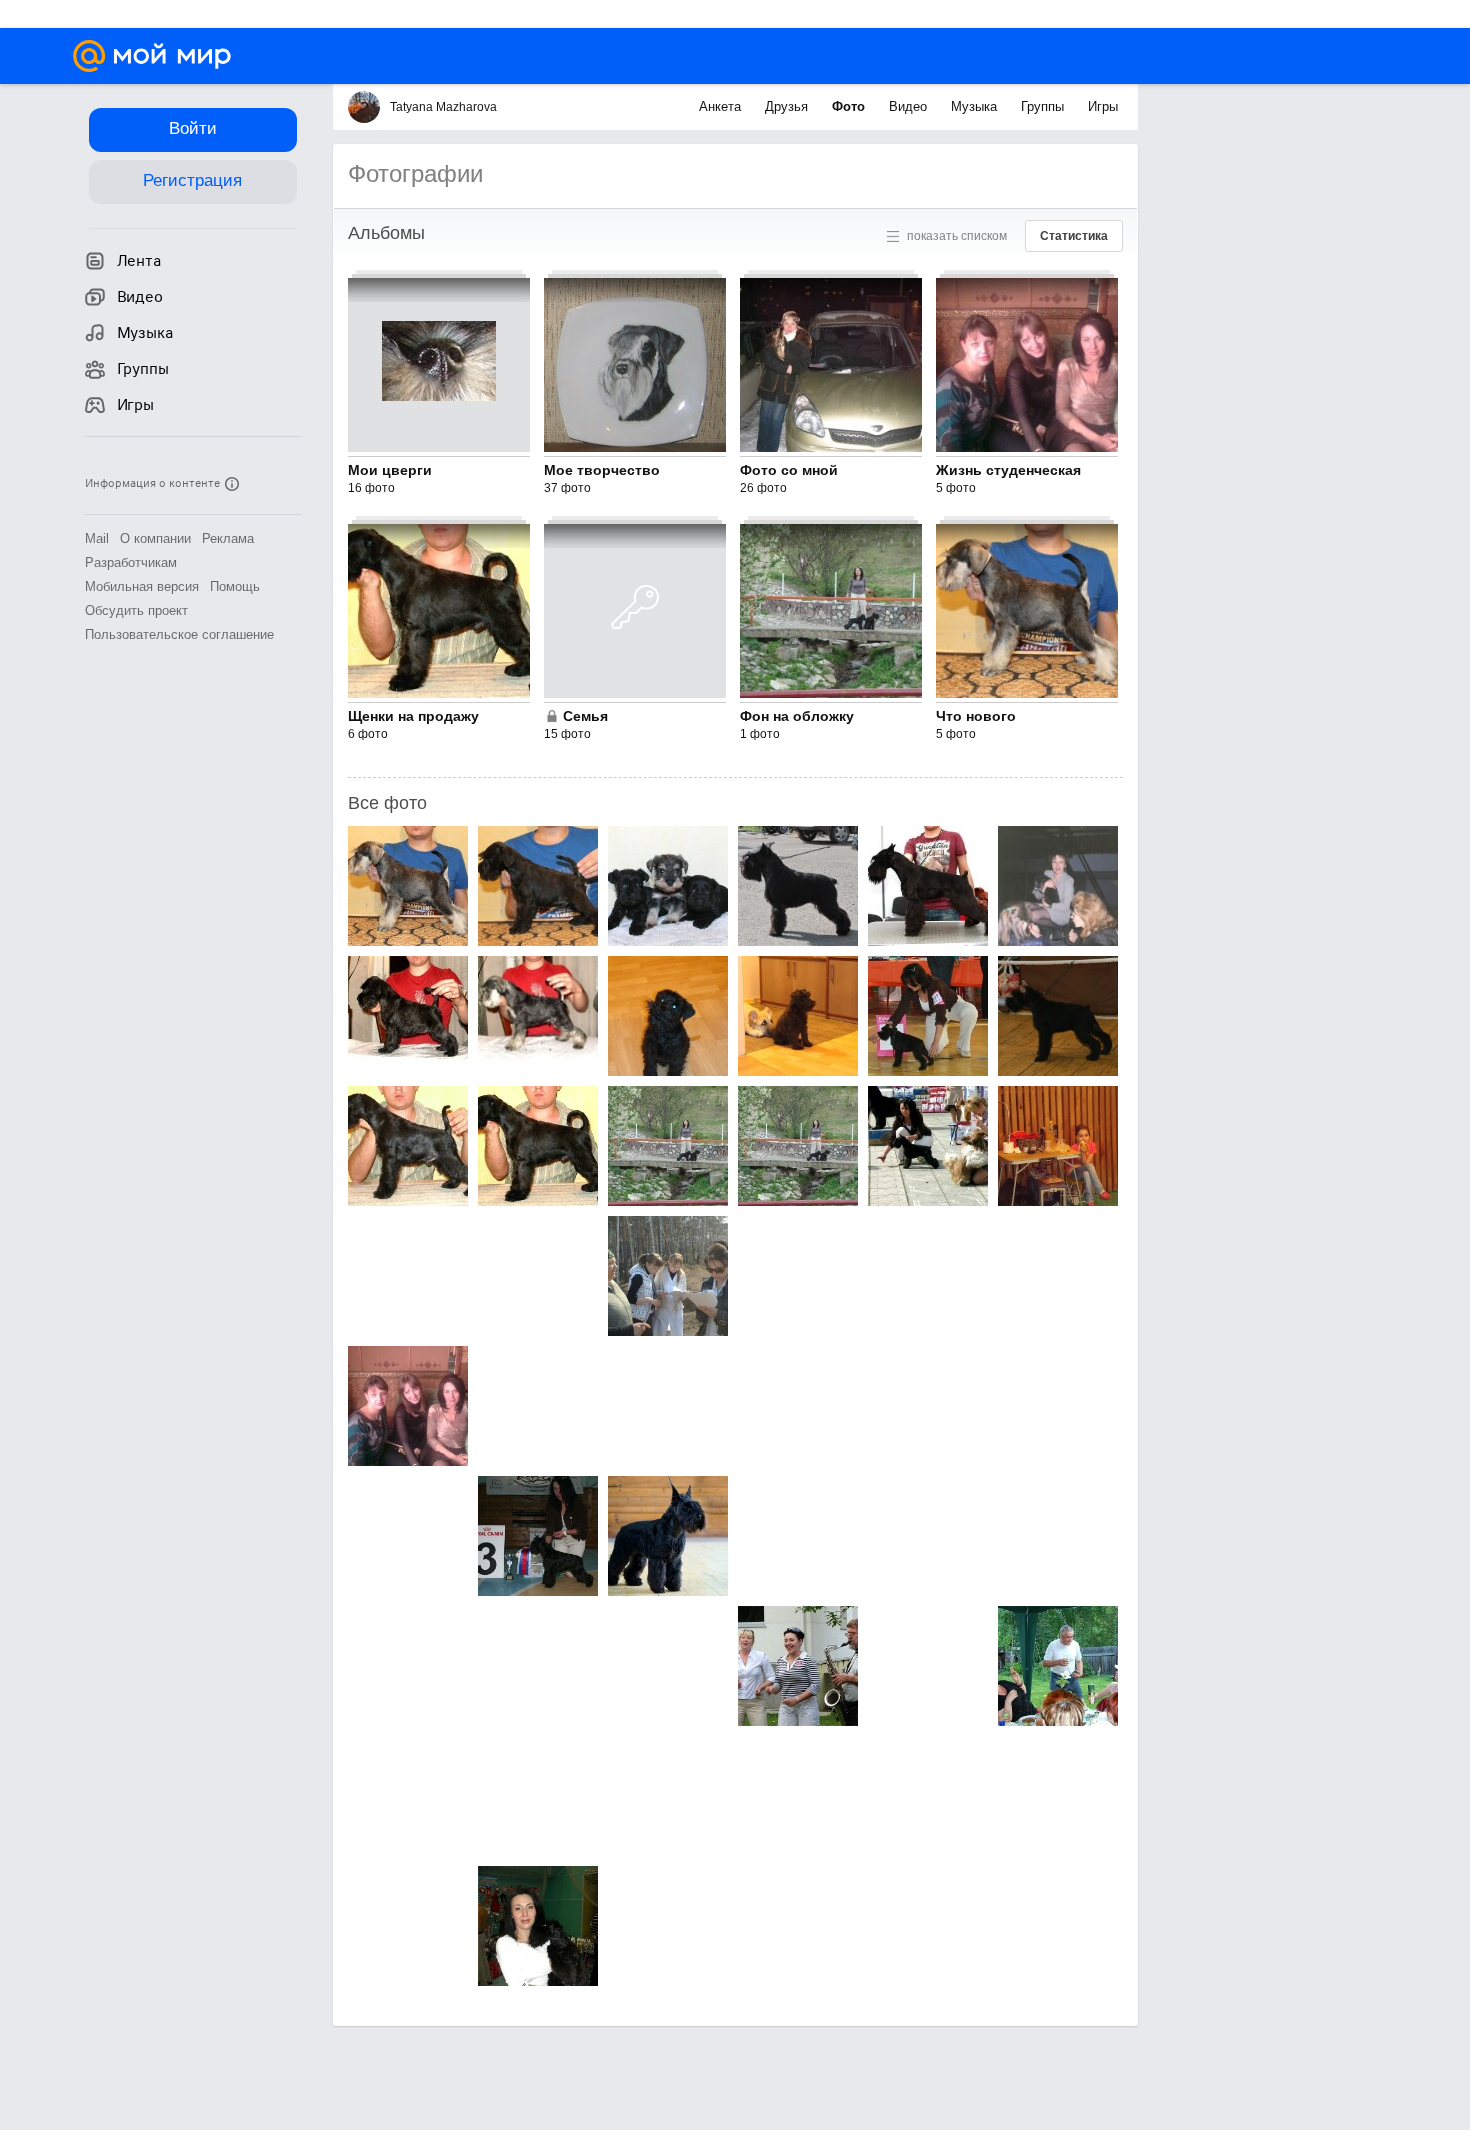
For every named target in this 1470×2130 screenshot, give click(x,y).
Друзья (788, 106)
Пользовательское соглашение (179, 634)
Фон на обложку (797, 716)
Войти (193, 128)
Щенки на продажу (413, 716)
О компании (155, 538)
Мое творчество (602, 470)
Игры (1103, 106)
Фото (850, 106)
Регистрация (192, 180)
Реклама (228, 538)
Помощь (235, 586)
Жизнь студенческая (1008, 470)
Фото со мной (789, 470)
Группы (1044, 106)
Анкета (722, 106)
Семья (585, 716)
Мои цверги (390, 470)
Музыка (976, 106)
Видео (910, 106)
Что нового (976, 716)
